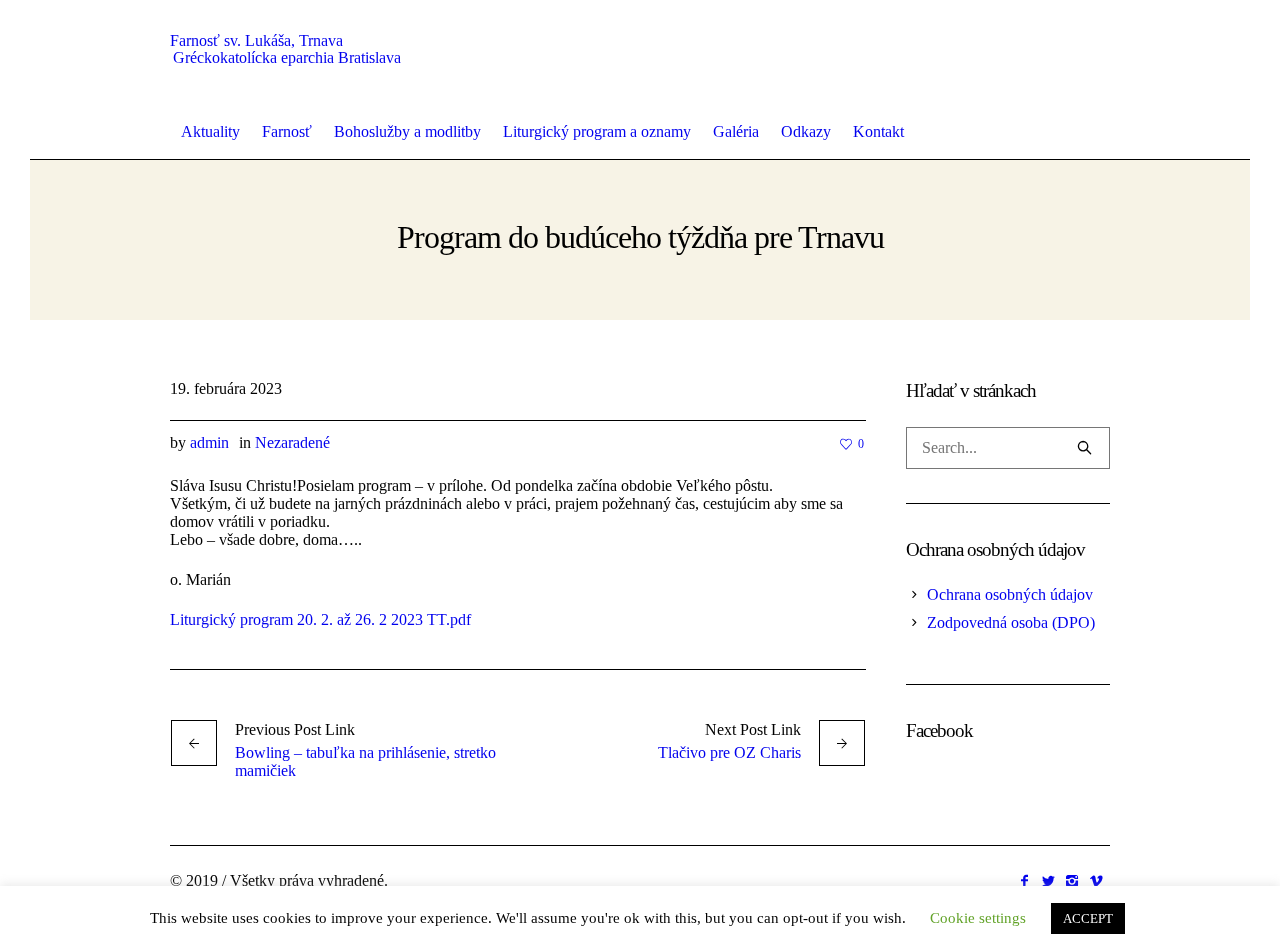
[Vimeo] (1096, 881)
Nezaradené (292, 442)
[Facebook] (1024, 881)
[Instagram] (1072, 881)
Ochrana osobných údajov (1010, 594)
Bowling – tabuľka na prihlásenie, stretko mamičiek (365, 761)
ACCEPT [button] (1088, 918)
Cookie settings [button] (978, 918)
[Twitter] (1048, 881)
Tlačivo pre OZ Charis (729, 752)
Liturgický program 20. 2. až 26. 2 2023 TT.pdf (320, 619)
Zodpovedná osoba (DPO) (1011, 622)
